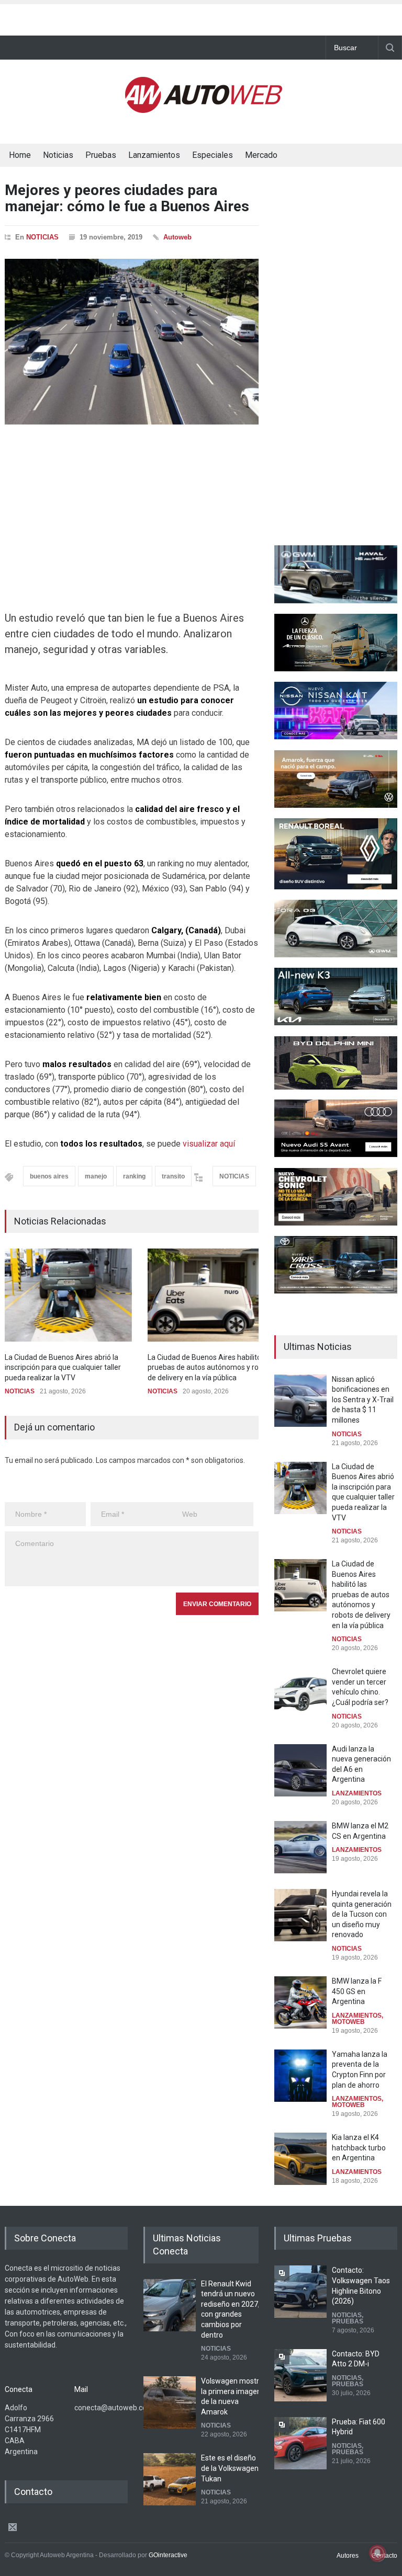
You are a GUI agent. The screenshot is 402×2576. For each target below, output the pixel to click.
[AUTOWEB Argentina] (204, 110)
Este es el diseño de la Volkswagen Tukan (230, 2468)
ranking (134, 1176)
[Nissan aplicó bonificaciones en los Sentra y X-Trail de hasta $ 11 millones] (300, 1401)
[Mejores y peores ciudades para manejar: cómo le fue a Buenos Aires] (132, 342)
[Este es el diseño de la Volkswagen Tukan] (170, 2479)
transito (173, 1176)
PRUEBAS (348, 2321)
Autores (348, 2556)
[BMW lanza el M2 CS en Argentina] (300, 1847)
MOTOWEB (348, 2022)
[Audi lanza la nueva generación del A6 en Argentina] (300, 1770)
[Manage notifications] (377, 2553)
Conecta (289, 156)
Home (20, 155)
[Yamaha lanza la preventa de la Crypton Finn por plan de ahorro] (300, 2076)
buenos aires (49, 1176)
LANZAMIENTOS (357, 1793)
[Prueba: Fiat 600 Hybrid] (300, 2443)
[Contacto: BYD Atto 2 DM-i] (300, 2375)
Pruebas (101, 155)
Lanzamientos (154, 155)
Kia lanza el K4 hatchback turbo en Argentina (359, 2148)
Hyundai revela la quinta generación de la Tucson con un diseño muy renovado (362, 1914)
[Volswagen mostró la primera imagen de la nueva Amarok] (170, 2402)
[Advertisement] (201, 17)
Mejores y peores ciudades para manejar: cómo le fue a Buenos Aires (127, 198)
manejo (96, 1176)
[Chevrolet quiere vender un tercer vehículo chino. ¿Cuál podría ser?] (300, 1693)
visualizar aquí (209, 1144)
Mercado (261, 155)
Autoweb (177, 237)
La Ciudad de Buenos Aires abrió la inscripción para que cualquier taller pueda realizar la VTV (63, 1367)
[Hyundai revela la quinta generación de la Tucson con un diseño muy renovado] (300, 1915)
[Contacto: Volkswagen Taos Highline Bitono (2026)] (300, 2292)
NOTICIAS (42, 237)
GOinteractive (168, 2555)
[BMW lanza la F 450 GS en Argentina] (300, 2002)
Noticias (58, 155)
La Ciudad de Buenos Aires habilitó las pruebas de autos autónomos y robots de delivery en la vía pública (210, 1367)
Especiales (213, 155)
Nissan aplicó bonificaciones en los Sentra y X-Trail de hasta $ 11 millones (363, 1400)
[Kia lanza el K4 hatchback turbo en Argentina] (300, 2159)
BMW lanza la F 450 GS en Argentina (357, 1991)
